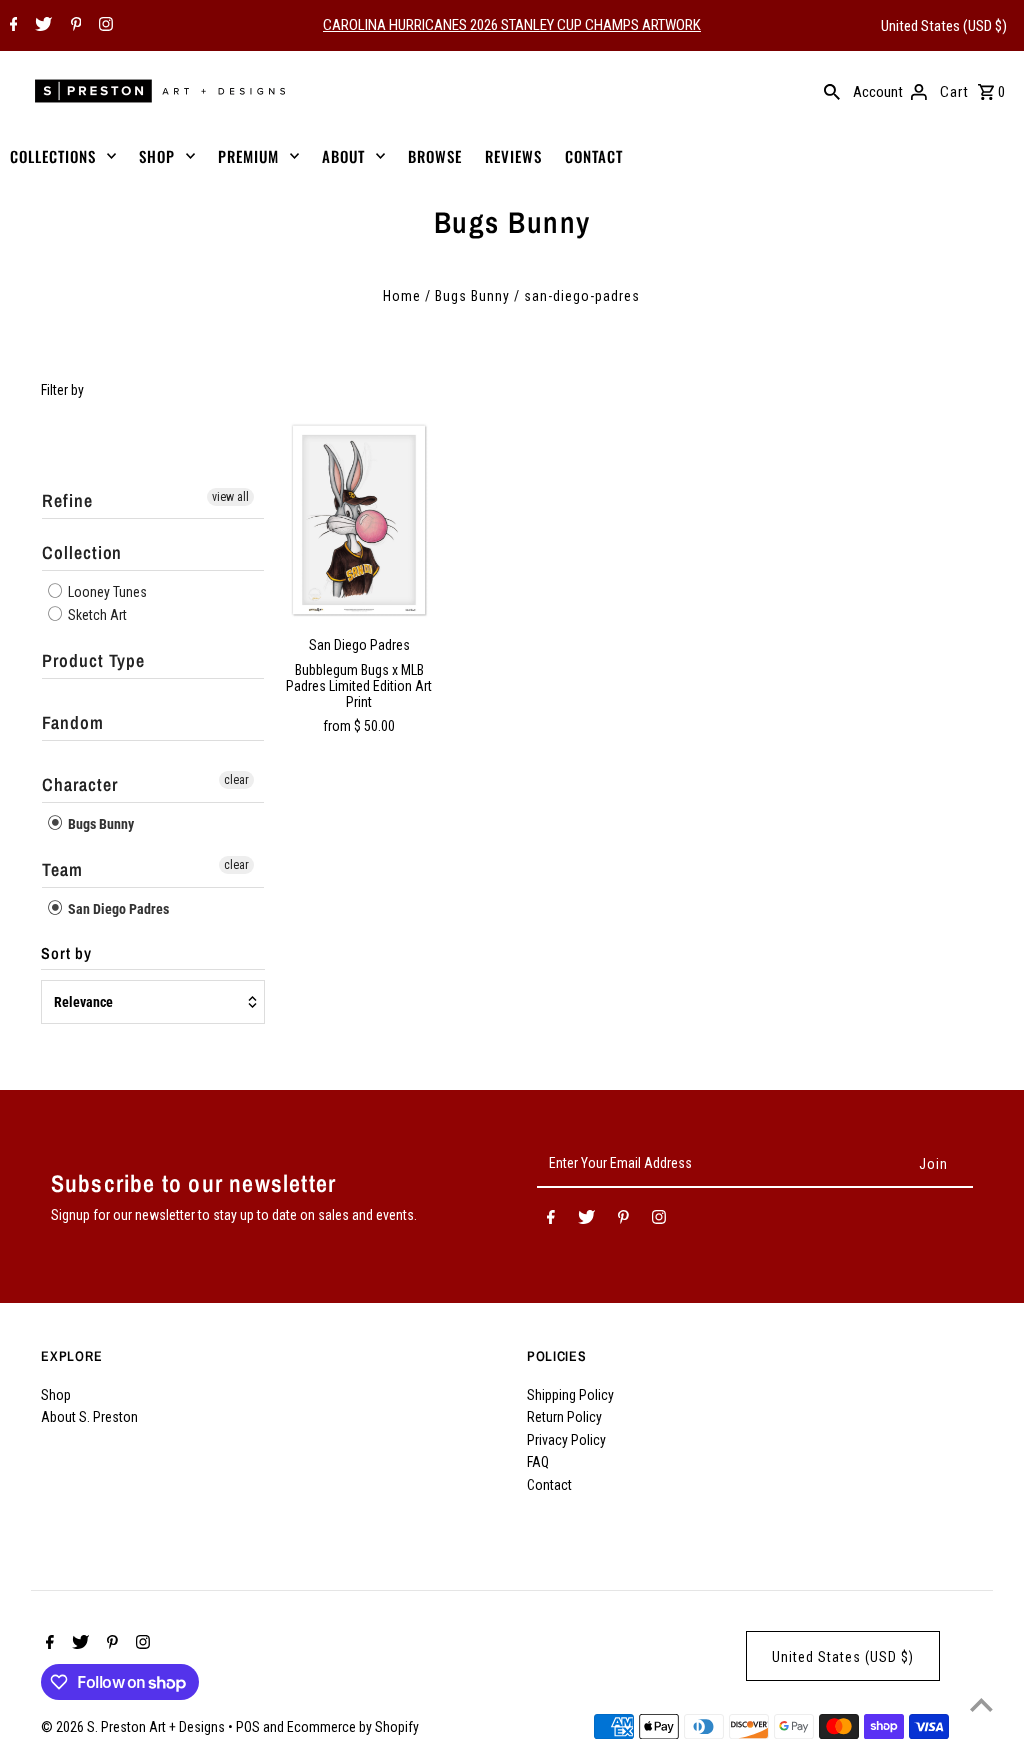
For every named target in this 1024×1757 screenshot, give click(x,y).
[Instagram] (103, 26)
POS (248, 1727)
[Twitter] (41, 26)
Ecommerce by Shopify (353, 1727)
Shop (56, 1395)
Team (62, 869)
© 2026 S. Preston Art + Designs (134, 1727)
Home (402, 296)
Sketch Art (96, 615)
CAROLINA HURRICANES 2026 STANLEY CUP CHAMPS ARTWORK (512, 25)
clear (236, 780)
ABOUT (343, 156)
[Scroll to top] (981, 1704)
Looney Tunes (106, 592)
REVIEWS (513, 156)
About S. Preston (89, 1417)
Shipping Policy (570, 1395)
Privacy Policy (566, 1440)
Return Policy (564, 1417)
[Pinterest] (74, 26)
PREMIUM (248, 156)
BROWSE (435, 156)
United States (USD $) (944, 26)
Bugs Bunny (472, 296)
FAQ (538, 1462)
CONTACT (594, 156)
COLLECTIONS (53, 156)
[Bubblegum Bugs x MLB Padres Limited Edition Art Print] (359, 520)
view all (230, 497)
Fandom (72, 722)
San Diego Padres (117, 909)
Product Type (93, 660)
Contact (549, 1485)
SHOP (157, 156)
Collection (82, 552)
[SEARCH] (832, 91)
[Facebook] (11, 26)
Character (79, 784)
